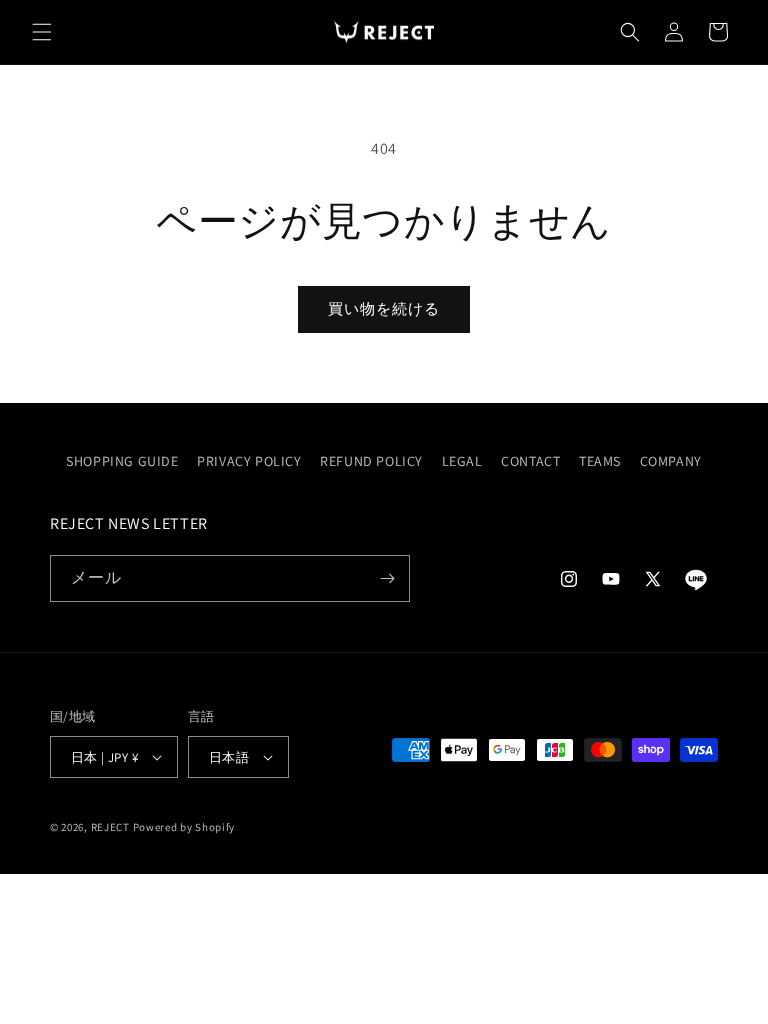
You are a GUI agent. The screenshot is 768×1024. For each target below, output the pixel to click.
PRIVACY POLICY (249, 461)
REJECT (110, 827)
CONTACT (530, 461)
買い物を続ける (384, 308)
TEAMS (600, 461)
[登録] (387, 578)
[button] (42, 32)
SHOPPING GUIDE (122, 461)
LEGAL (462, 461)
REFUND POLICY (371, 461)
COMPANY (671, 461)
